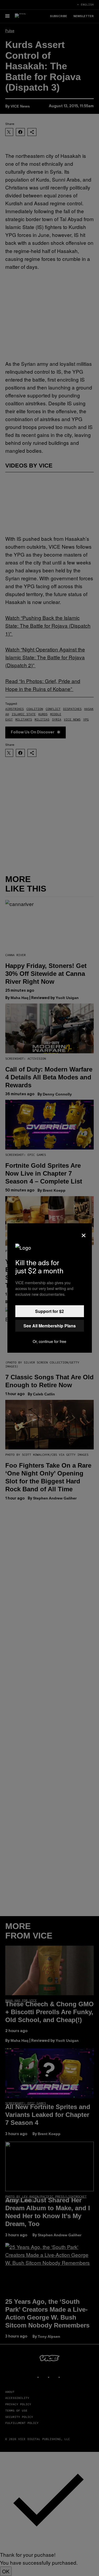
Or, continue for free (49, 1341)
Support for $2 (49, 1311)
